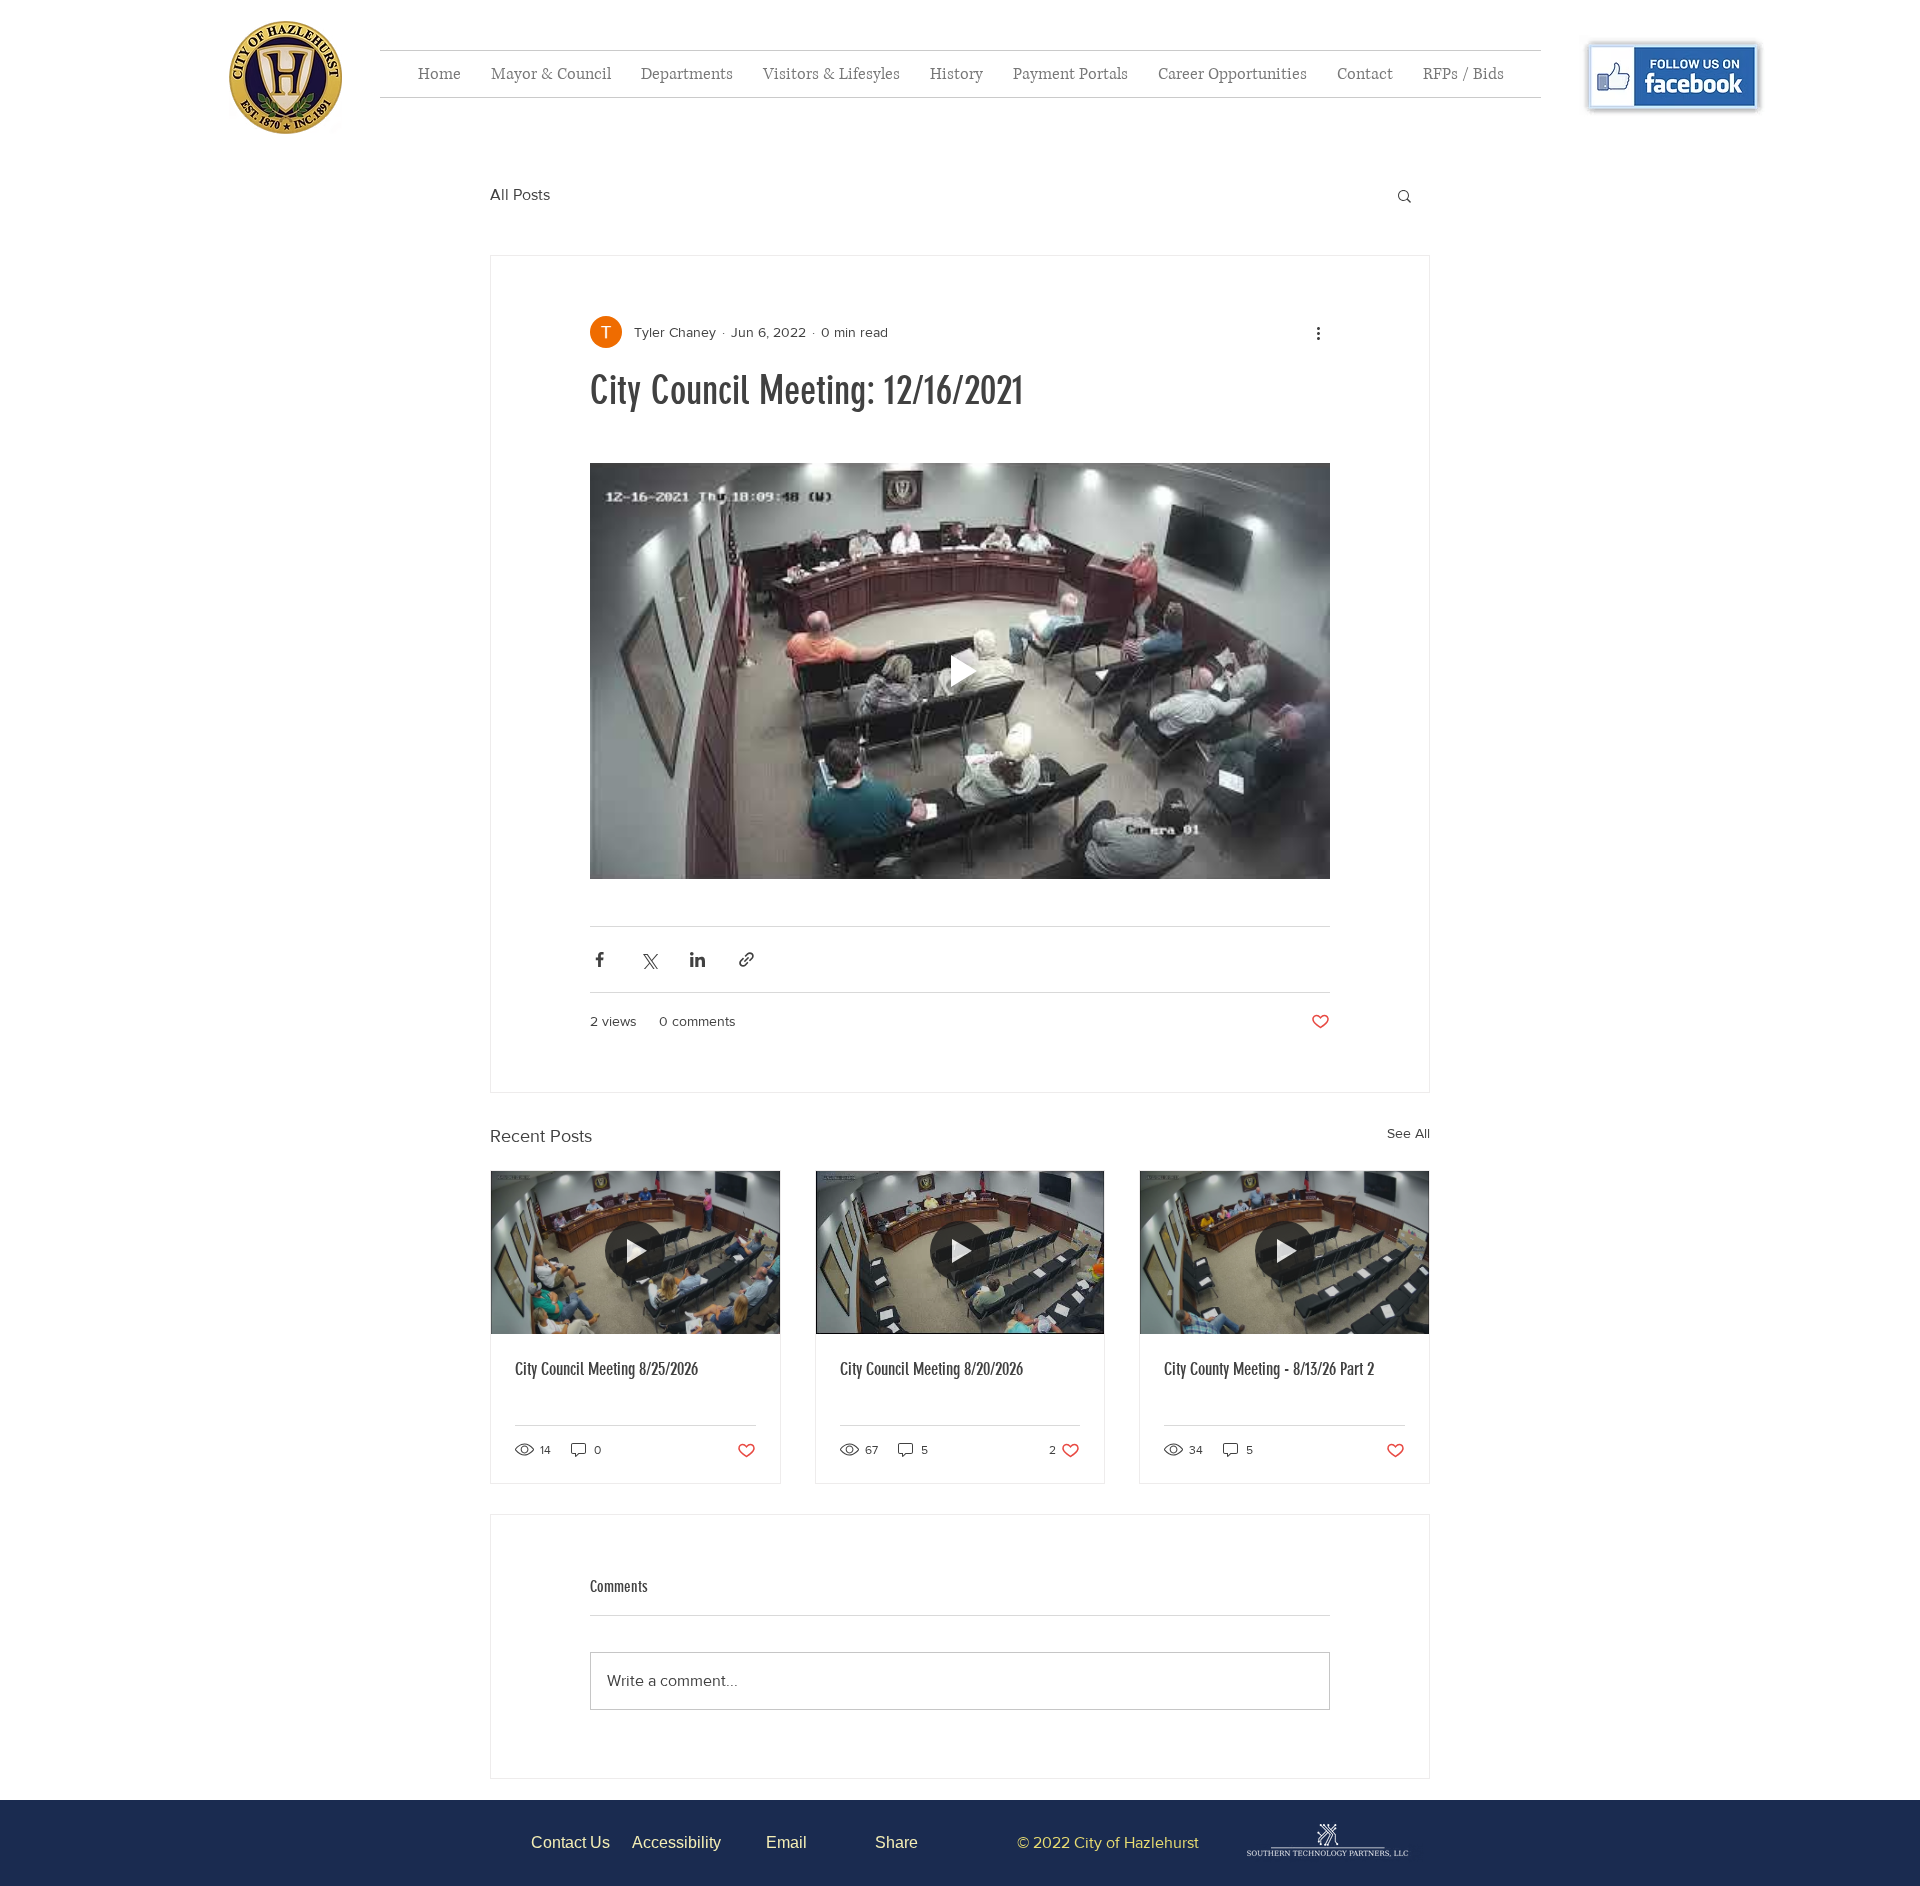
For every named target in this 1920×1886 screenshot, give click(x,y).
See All (1408, 1133)
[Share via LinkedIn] (697, 959)
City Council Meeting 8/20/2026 (931, 1369)
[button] (551, 74)
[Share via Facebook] (599, 959)
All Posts (520, 194)
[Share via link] (746, 959)
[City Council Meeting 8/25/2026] (635, 1252)
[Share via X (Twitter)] (648, 959)
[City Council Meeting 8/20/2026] (960, 1252)
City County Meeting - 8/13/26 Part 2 (1269, 1369)
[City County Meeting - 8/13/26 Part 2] (1284, 1252)
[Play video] (960, 671)
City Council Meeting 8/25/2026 (606, 1369)
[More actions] (1318, 332)
